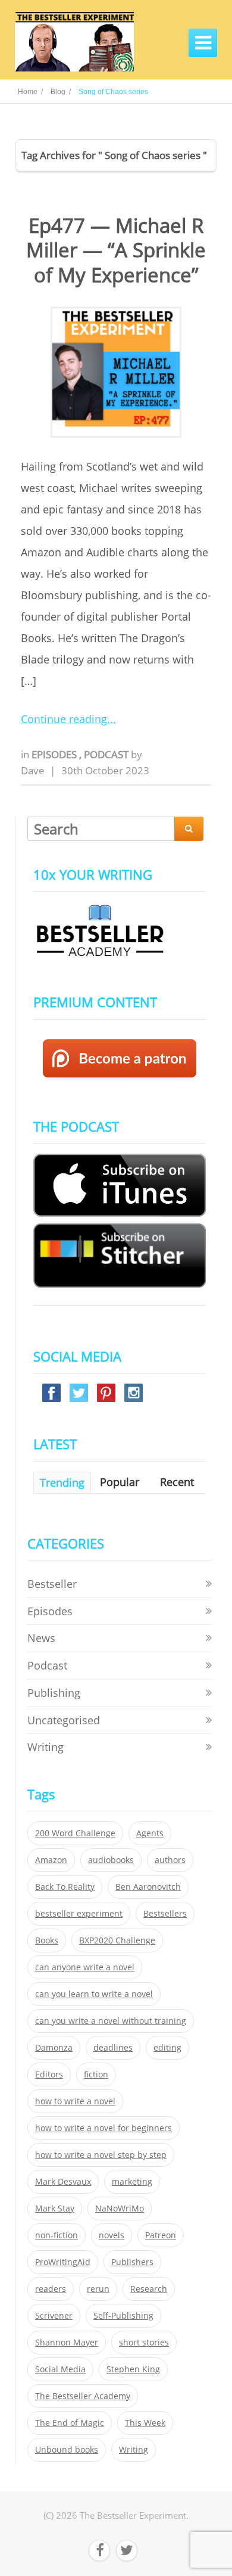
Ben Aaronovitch (148, 1887)
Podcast (107, 754)
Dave (33, 770)
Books (47, 1940)
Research (149, 2289)
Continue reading (64, 719)
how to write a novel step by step (101, 2155)
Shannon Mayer (67, 2343)
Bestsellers (165, 1914)
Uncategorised (64, 1720)
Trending (62, 1482)
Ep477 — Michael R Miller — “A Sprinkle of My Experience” (116, 250)
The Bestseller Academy (83, 2396)
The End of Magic (70, 2423)
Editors (49, 2074)
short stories (144, 2343)
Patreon (161, 2235)
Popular (120, 1482)
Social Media (60, 2369)
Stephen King (133, 2369)
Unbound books (67, 2450)
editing (167, 2048)
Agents (150, 1833)
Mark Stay (55, 2209)
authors (170, 1860)
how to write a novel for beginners (104, 2128)
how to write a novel (75, 2101)
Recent (177, 1482)
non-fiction (57, 2235)
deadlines (113, 2048)
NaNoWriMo (120, 2209)
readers (51, 2289)
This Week (145, 2423)
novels (112, 2235)
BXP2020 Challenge (117, 1940)
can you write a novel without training (111, 2021)
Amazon (51, 1860)
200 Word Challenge (75, 1833)
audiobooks (111, 1860)
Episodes (55, 754)
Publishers (132, 2262)
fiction (96, 2074)
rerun (98, 2289)
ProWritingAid (63, 2262)
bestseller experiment (79, 1914)
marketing (132, 2182)
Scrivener (54, 2316)
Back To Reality (65, 1887)
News (41, 1638)
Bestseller (52, 1584)
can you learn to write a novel (94, 1994)
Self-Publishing (123, 2316)
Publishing (54, 1693)
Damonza (54, 2048)
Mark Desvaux (63, 2182)
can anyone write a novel (85, 1967)
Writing (46, 1747)
